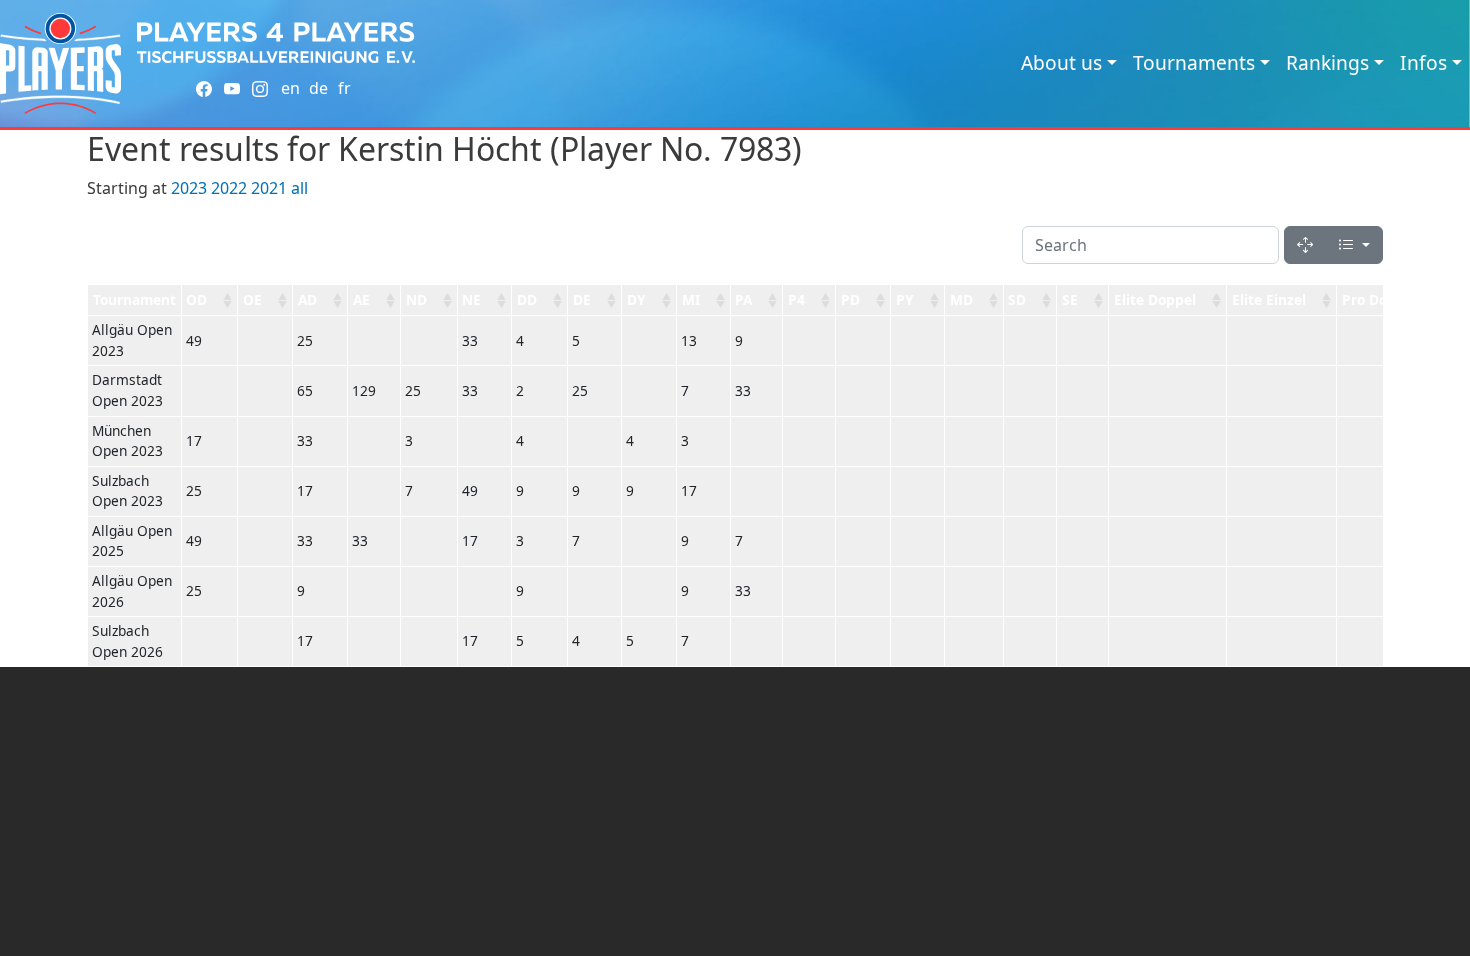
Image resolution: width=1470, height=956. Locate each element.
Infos (1423, 62)
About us (1061, 62)
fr (344, 88)
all (299, 188)
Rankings (1327, 62)
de (318, 88)
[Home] (60, 63)
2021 (269, 188)
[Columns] (1354, 245)
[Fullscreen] (1305, 245)
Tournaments (1194, 62)
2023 (189, 188)
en (290, 88)
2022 (229, 188)
